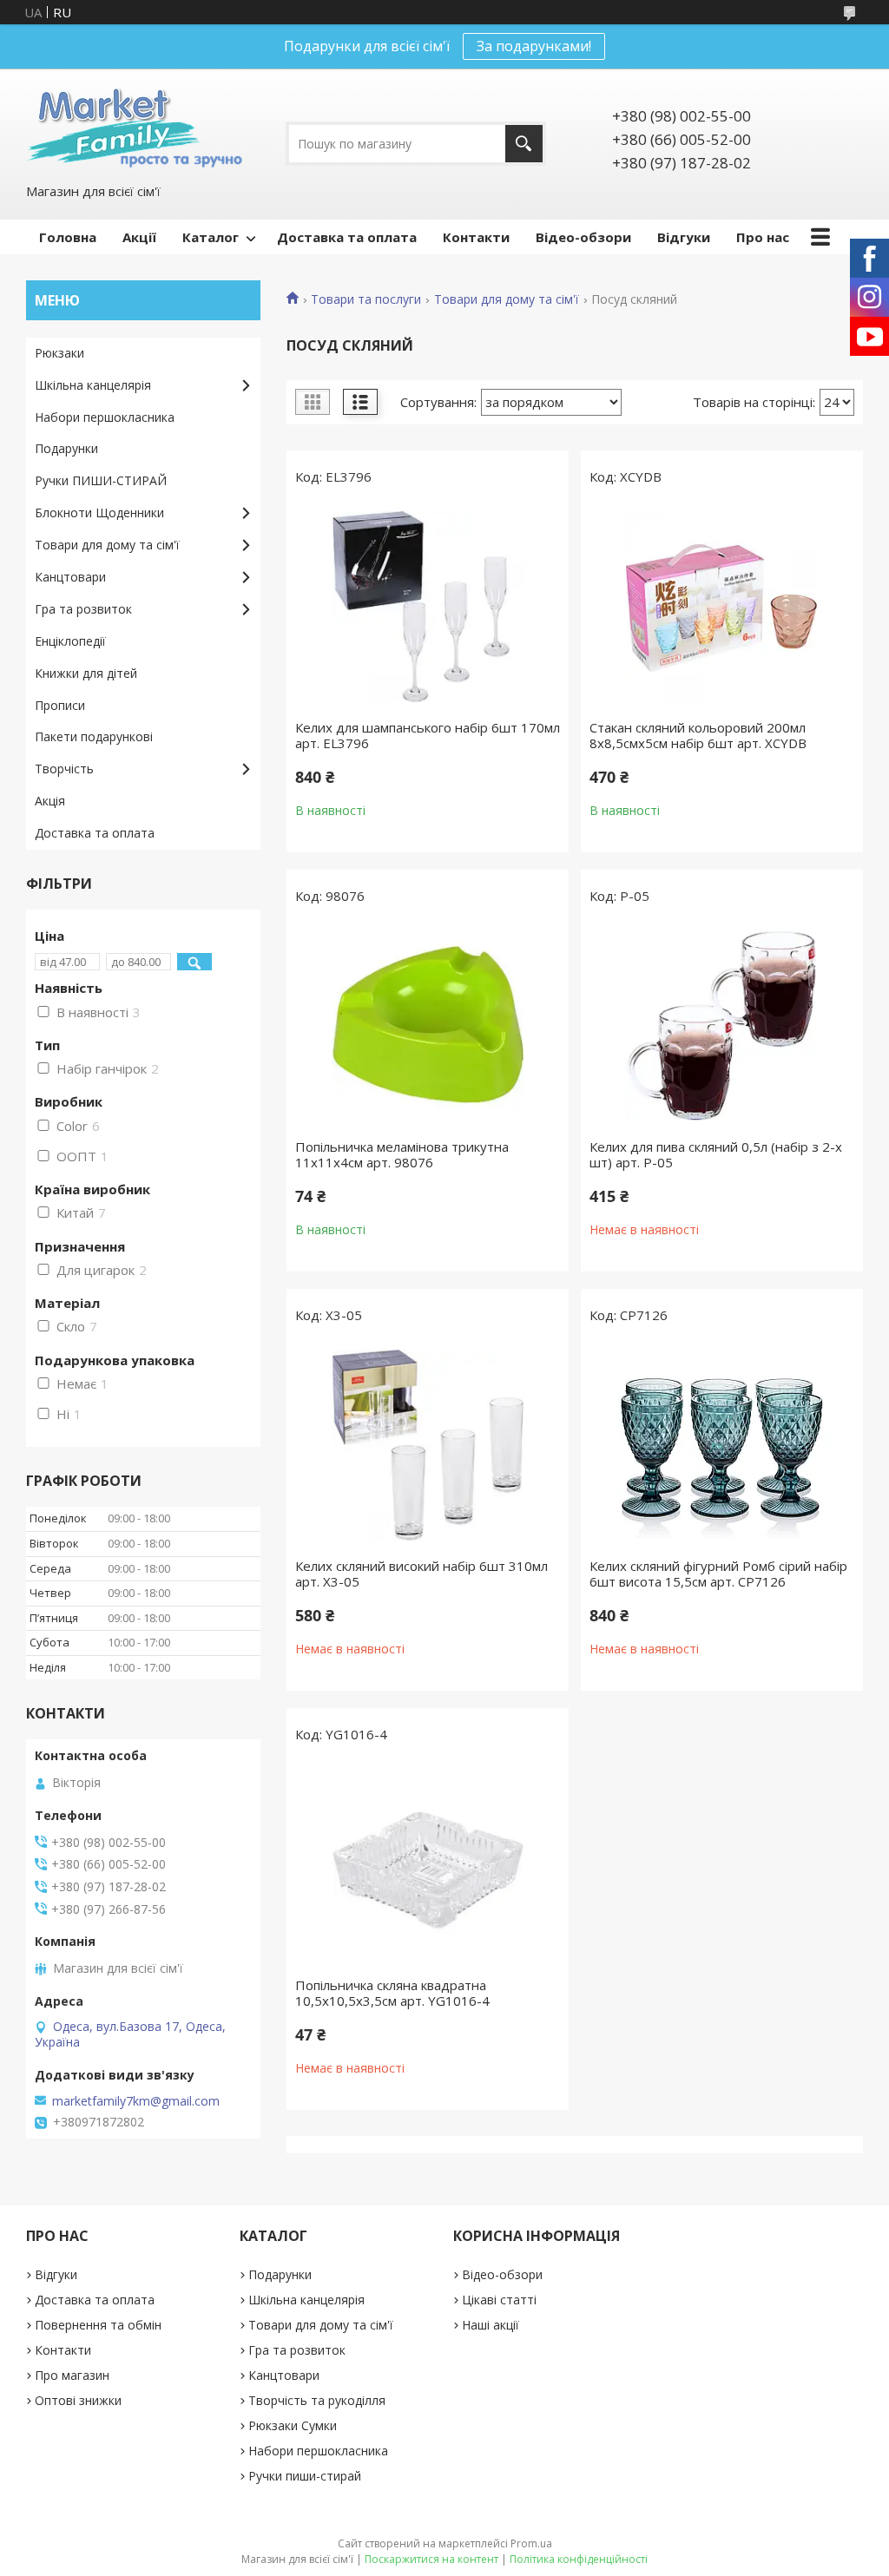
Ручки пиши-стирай (305, 2476)
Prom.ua (531, 2543)
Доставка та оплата (347, 237)
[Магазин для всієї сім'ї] (134, 125)
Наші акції (491, 2325)
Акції (139, 237)
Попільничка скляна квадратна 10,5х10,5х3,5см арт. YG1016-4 (392, 1993)
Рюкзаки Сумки (293, 2425)
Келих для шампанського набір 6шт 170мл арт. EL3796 (428, 735)
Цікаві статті (499, 2300)
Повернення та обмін (98, 2325)
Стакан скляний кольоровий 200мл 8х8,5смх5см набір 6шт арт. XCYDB (698, 735)
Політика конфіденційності (579, 2559)
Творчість (64, 769)
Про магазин (72, 2375)
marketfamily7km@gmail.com (136, 2101)
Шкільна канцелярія (93, 385)
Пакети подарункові (94, 736)
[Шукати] (524, 144)
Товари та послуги (366, 299)
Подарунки (66, 448)
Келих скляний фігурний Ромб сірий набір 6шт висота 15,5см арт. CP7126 (718, 1574)
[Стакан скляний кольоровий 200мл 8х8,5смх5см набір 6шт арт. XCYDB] (722, 607)
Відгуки (684, 237)
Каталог (211, 237)
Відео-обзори (583, 237)
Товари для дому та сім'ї (507, 299)
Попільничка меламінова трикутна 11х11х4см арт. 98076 (402, 1154)
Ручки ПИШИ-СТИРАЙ (101, 480)
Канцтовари (70, 577)
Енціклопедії (70, 641)
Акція (50, 801)
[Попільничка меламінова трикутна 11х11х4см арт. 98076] (428, 1026)
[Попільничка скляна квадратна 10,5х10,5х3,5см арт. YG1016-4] (428, 1864)
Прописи (60, 705)
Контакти (476, 237)
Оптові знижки (78, 2400)
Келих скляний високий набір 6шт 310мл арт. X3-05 (421, 1574)
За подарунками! (534, 46)
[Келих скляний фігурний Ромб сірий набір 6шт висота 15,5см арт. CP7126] (722, 1445)
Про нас (763, 237)
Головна (68, 237)
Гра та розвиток (83, 609)
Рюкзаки (59, 353)
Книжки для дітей (86, 673)
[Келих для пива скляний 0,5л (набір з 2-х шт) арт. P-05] (722, 1026)
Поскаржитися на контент (431, 2559)
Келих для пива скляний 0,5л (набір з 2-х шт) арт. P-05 (716, 1154)
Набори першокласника (105, 417)
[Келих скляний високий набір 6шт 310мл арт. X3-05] (428, 1445)
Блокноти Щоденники (99, 513)
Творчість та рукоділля (317, 2400)
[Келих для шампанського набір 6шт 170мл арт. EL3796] (428, 607)
